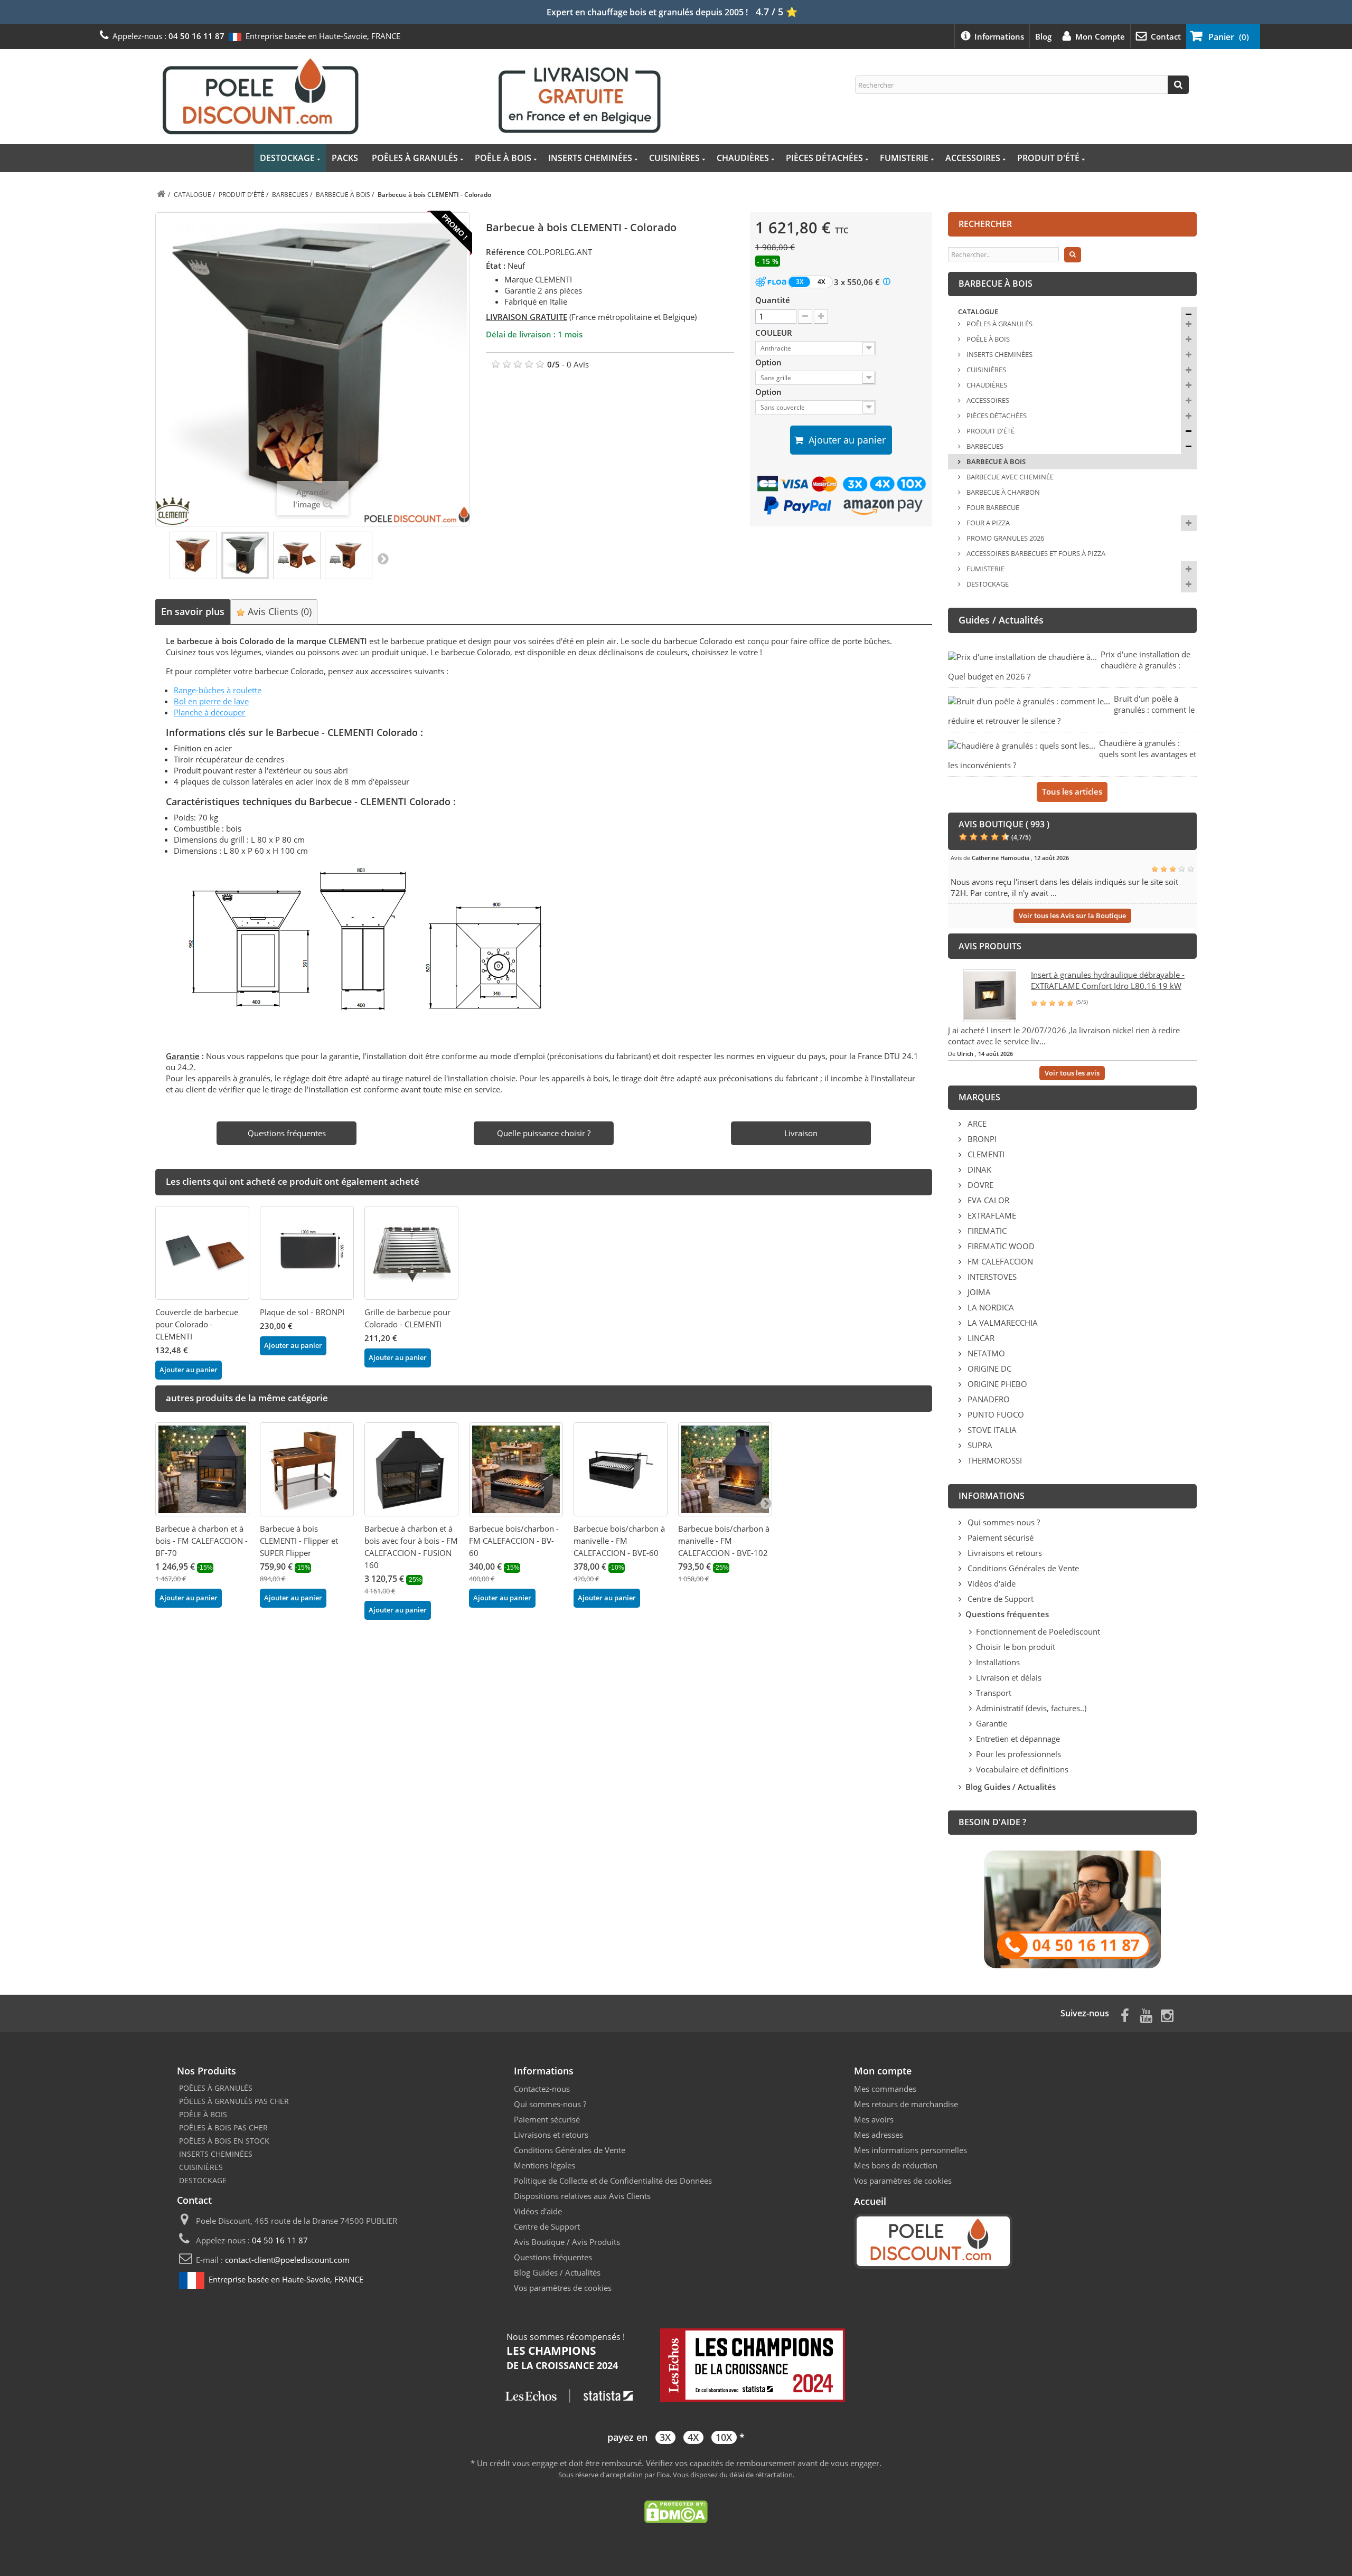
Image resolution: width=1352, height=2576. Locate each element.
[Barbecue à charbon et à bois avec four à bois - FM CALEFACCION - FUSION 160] (411, 1469)
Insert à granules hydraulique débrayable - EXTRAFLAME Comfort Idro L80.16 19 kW (1108, 980)
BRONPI (981, 1139)
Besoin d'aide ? (992, 1822)
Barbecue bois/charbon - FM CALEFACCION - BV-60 (514, 1541)
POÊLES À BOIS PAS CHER (223, 2127)
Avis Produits (596, 2242)
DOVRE (979, 1185)
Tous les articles (1072, 791)
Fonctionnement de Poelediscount (1038, 1631)
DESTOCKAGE (287, 158)
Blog (1043, 36)
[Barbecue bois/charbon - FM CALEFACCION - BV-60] (516, 1469)
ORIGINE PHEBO (996, 1384)
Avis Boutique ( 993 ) (1004, 824)
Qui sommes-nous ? (1003, 1522)
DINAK (978, 1169)
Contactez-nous (542, 2089)
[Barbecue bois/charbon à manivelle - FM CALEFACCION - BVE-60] (621, 1469)
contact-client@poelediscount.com (287, 2260)
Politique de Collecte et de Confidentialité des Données (613, 2181)
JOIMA (978, 1292)
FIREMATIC (986, 1231)
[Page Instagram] (1167, 2014)
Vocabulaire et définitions (1022, 1769)
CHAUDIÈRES (743, 158)
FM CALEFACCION (999, 1261)
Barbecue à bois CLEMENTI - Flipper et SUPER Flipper (299, 1541)
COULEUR (775, 333)
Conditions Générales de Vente (1022, 1568)
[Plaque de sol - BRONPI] (307, 1253)
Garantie (992, 1723)
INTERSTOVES (991, 1277)
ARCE (976, 1124)
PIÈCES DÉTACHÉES (824, 158)
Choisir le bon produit (1016, 1647)
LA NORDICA (990, 1307)
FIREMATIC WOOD (1000, 1246)
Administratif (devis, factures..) (1031, 1708)
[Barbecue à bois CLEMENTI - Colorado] (193, 555)
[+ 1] (821, 317)
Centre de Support (999, 1599)
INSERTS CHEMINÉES (590, 158)
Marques (979, 1097)
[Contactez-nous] (1072, 1909)
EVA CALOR (987, 1200)
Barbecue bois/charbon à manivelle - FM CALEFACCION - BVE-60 (619, 1541)
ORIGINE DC (988, 1369)
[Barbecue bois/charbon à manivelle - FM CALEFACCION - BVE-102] (725, 1469)
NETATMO (985, 1353)
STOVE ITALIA (991, 1430)
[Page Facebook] (1125, 2014)
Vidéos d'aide (990, 1583)
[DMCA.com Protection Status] (676, 2511)
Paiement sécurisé (999, 1537)
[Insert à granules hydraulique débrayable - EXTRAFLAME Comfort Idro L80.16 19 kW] (990, 995)
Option (769, 362)
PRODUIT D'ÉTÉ (1048, 158)
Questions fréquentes (553, 2257)
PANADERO (988, 1399)
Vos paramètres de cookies (563, 2288)
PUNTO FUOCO (995, 1414)
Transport (994, 1693)
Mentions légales (544, 2165)
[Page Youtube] (1146, 2014)
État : (496, 266)
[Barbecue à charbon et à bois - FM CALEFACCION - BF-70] (202, 1469)
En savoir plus (193, 611)
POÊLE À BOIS (503, 158)
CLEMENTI (985, 1154)
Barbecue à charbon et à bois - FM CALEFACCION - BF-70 (201, 1541)
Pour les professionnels (1018, 1754)
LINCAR (980, 1338)
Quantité (773, 300)
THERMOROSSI (994, 1460)
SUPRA (979, 1445)
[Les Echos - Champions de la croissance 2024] (676, 2366)
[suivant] (766, 1503)
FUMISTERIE (904, 158)
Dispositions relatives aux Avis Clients (582, 2196)
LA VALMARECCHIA (1002, 1323)
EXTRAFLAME (991, 1215)
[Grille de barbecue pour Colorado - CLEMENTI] (411, 1253)
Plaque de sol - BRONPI (302, 1312)
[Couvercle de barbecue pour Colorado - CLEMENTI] (202, 1253)
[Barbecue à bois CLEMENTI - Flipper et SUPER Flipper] (307, 1469)
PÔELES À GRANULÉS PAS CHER (234, 2101)
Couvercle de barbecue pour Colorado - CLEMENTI (197, 1324)
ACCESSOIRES (973, 158)
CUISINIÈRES (674, 158)
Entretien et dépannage (1018, 1739)
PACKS (345, 158)
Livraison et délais (1009, 1677)
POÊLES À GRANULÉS (415, 158)
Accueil (870, 2201)
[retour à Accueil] (161, 195)
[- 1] (805, 317)
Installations (998, 1662)
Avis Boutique (539, 2242)
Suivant (383, 558)
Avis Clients (278, 611)
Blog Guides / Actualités (557, 2272)
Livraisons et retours (1004, 1553)
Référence (505, 252)
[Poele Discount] (411, 96)
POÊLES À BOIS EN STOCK (224, 2141)
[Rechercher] (1178, 85)
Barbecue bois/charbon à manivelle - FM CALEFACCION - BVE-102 (724, 1541)
